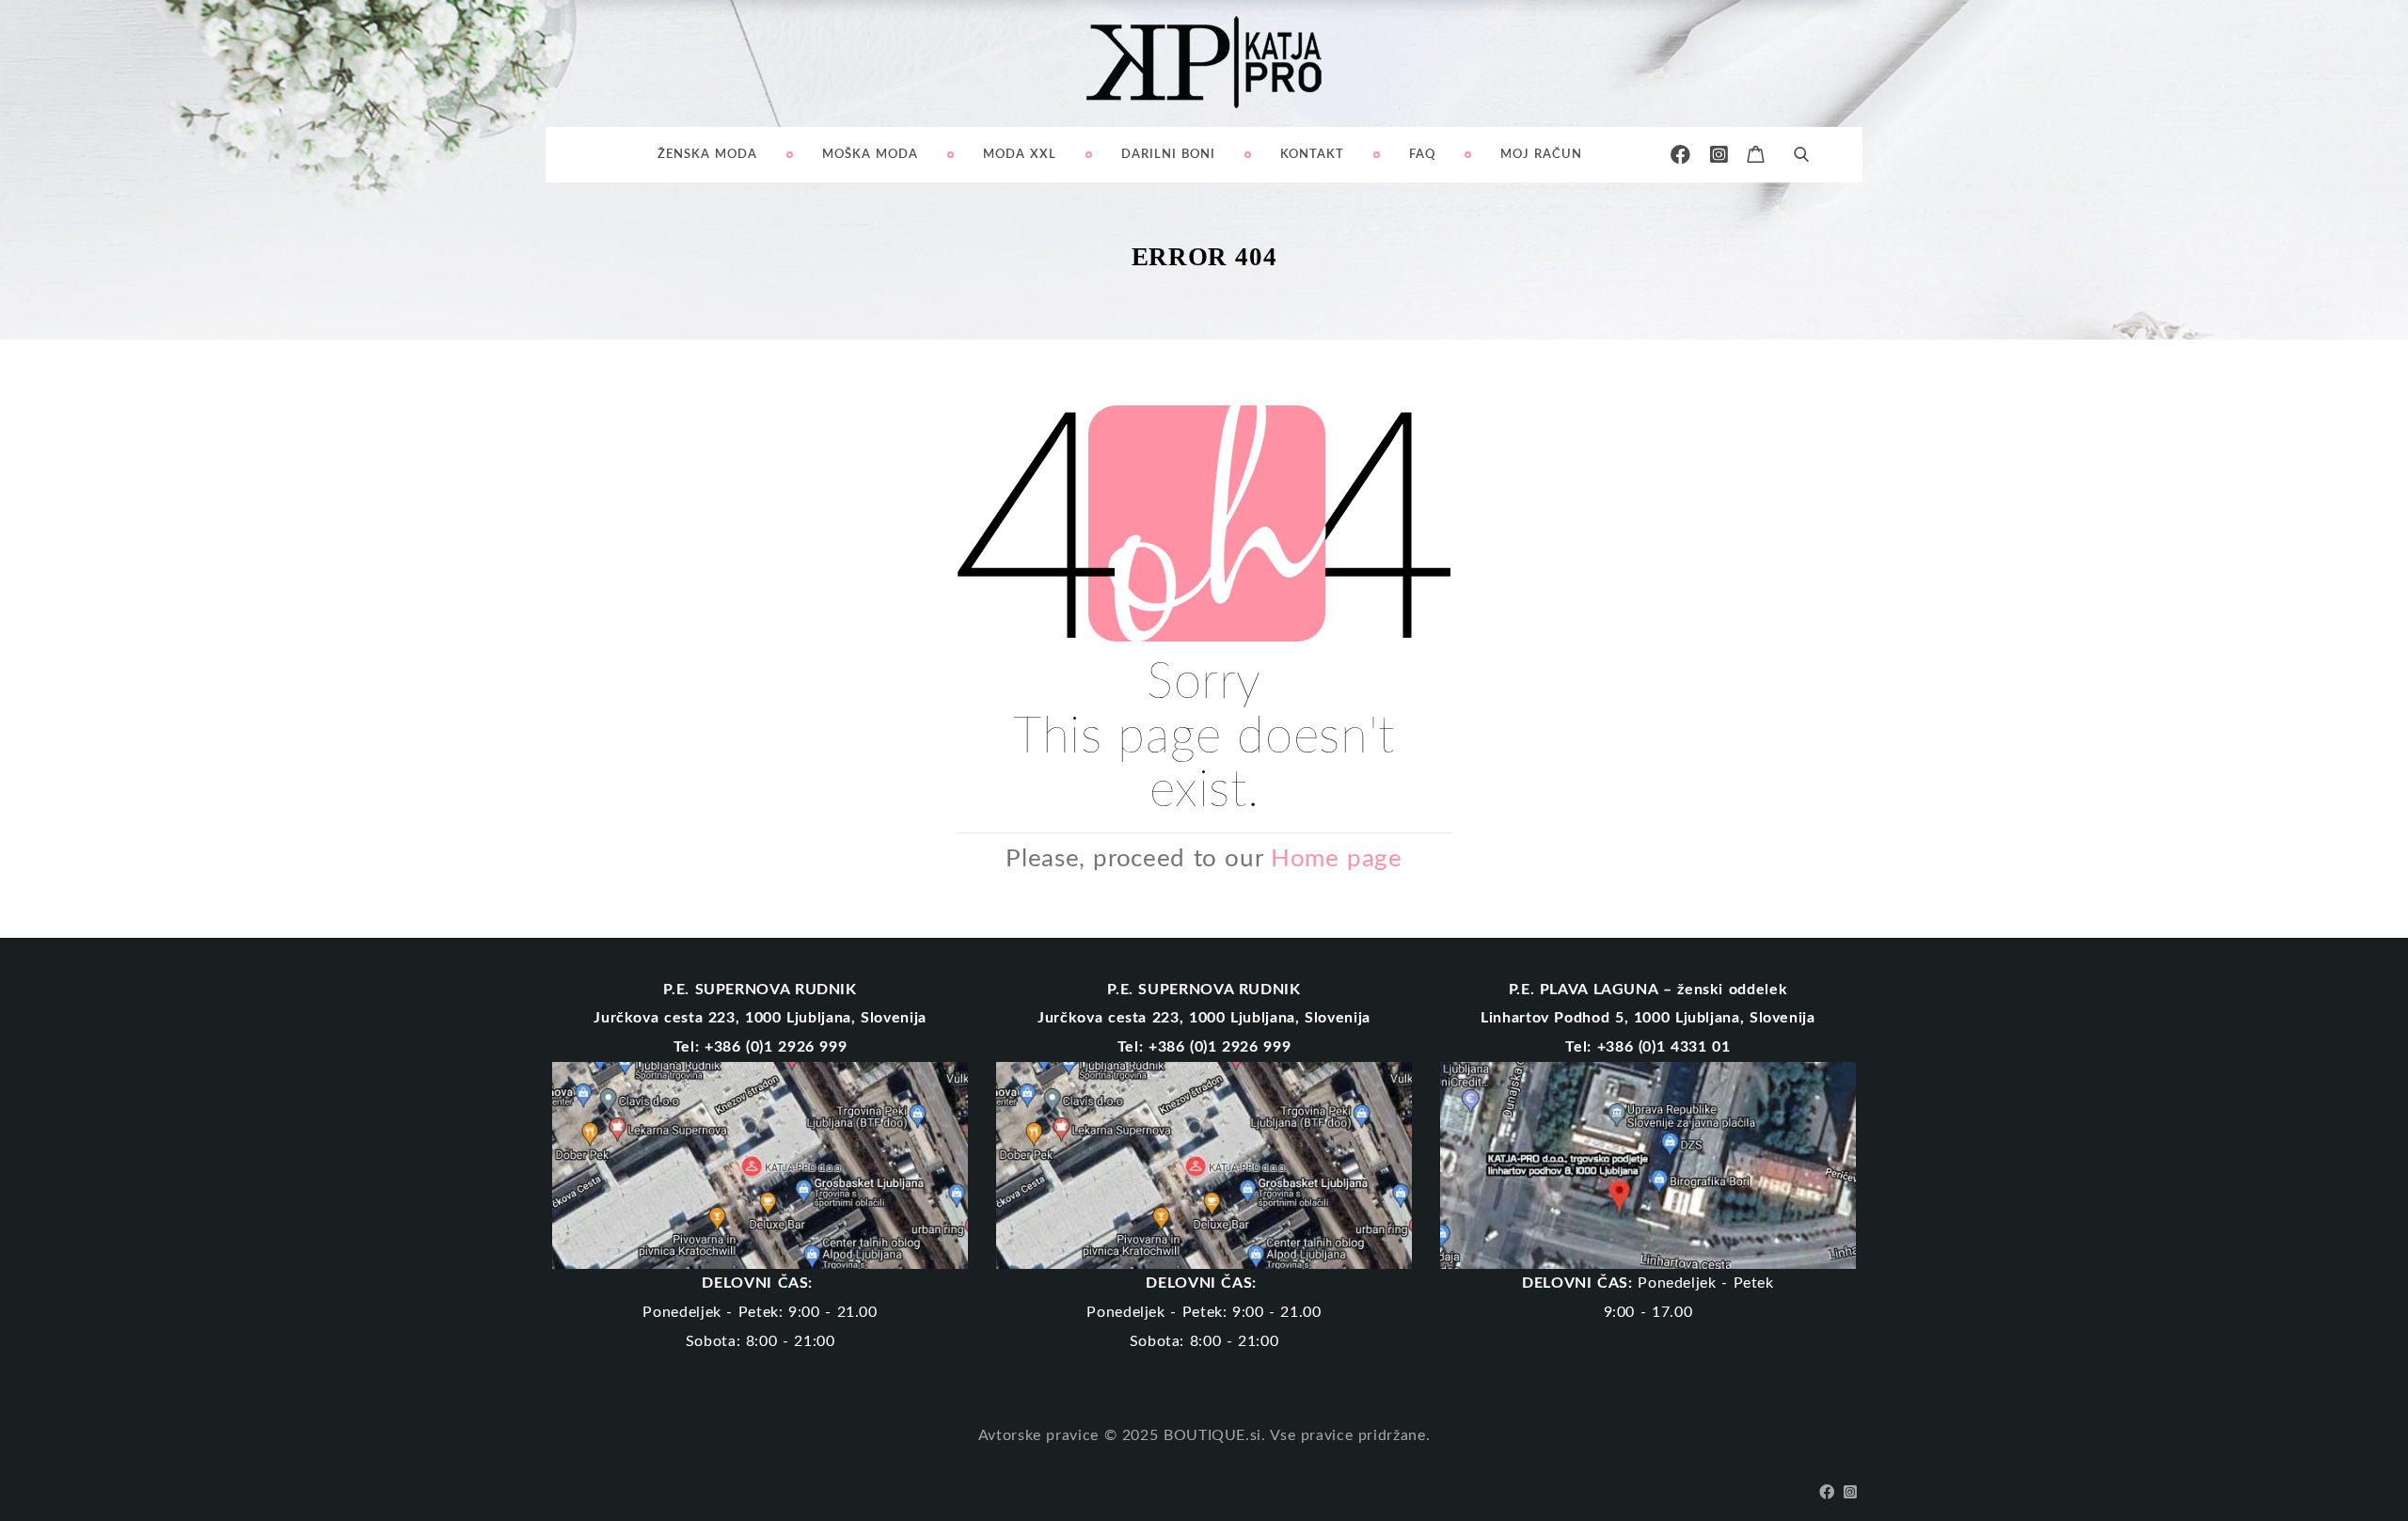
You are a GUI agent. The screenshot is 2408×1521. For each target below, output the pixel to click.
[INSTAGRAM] (1719, 155)
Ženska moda (707, 155)
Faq (1422, 155)
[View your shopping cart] (1756, 152)
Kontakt (1312, 155)
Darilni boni (1168, 155)
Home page (1337, 859)
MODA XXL (1020, 155)
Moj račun (1541, 155)
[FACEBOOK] (1681, 155)
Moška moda (870, 155)
